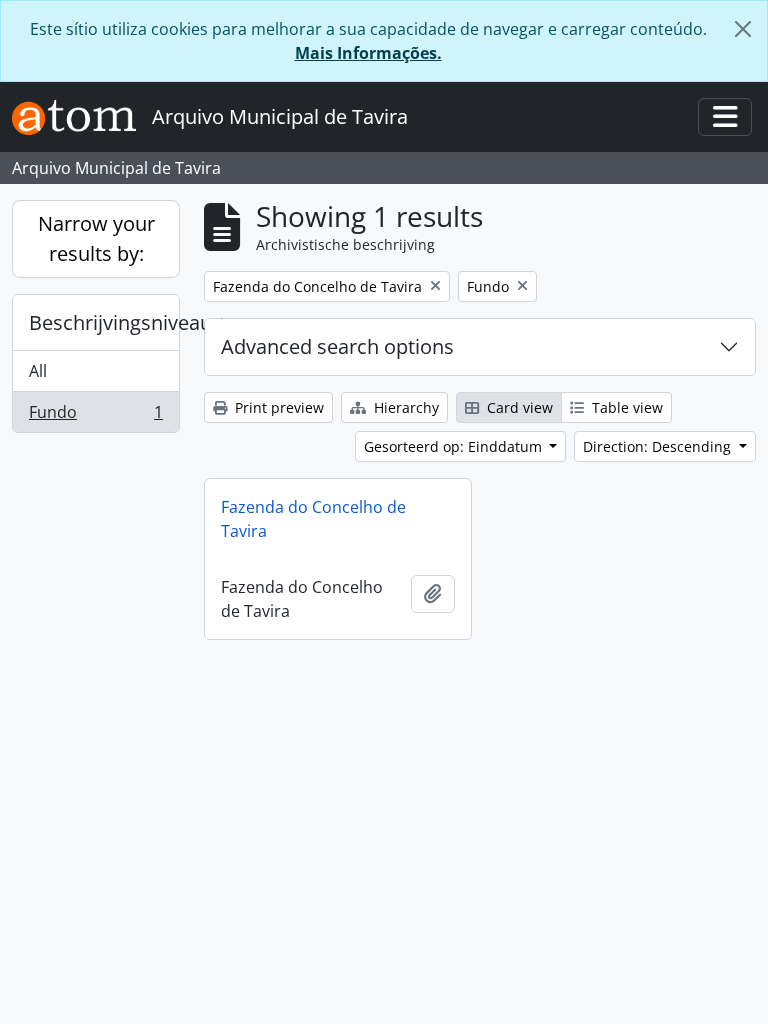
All (38, 371)
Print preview (277, 407)
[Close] (743, 29)
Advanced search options (337, 346)
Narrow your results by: (96, 238)
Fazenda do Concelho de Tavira (313, 519)
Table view (625, 407)
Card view (518, 407)
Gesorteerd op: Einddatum (455, 446)
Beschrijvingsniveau (104, 322)
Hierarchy (404, 407)
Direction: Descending (659, 446)
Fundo (95, 416)
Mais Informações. (368, 53)
